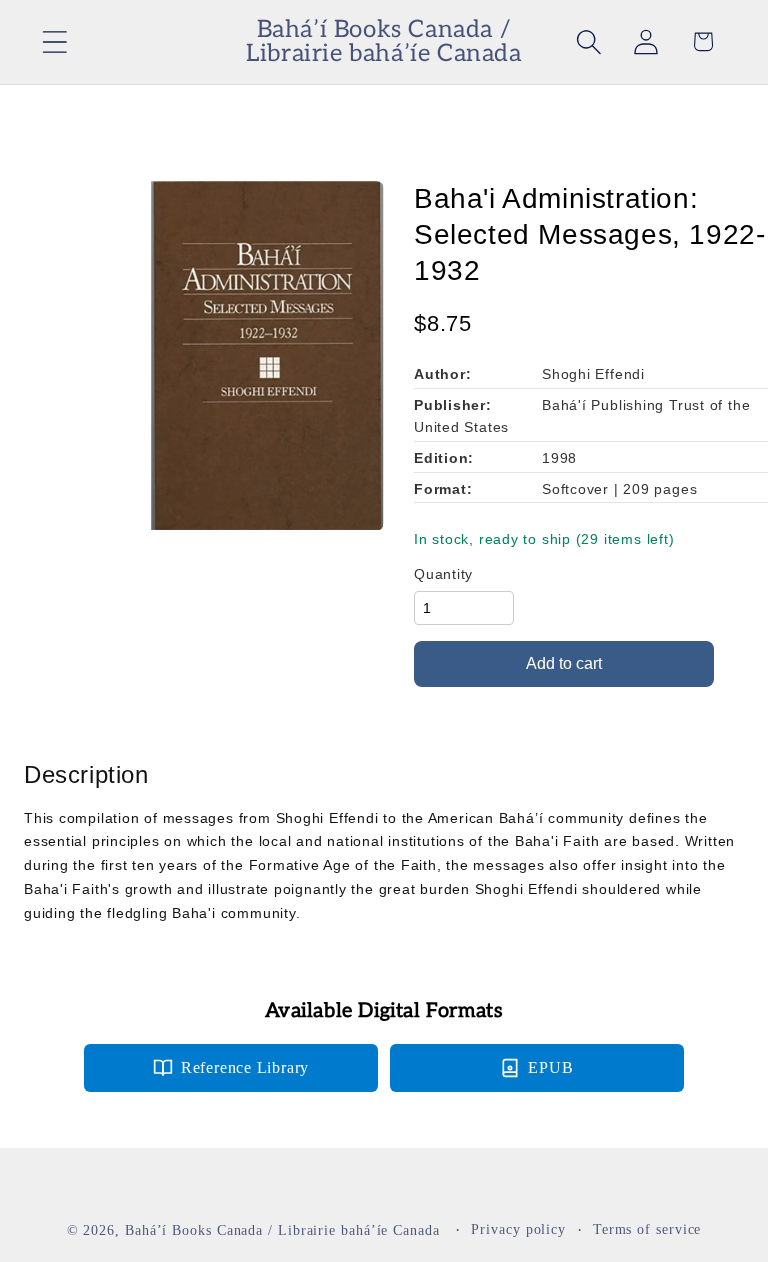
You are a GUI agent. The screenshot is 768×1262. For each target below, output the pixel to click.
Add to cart (564, 663)
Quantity (443, 574)
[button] (54, 41)
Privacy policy (518, 1229)
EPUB (550, 1067)
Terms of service (647, 1229)
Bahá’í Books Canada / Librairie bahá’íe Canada (282, 1230)
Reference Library (245, 1067)
